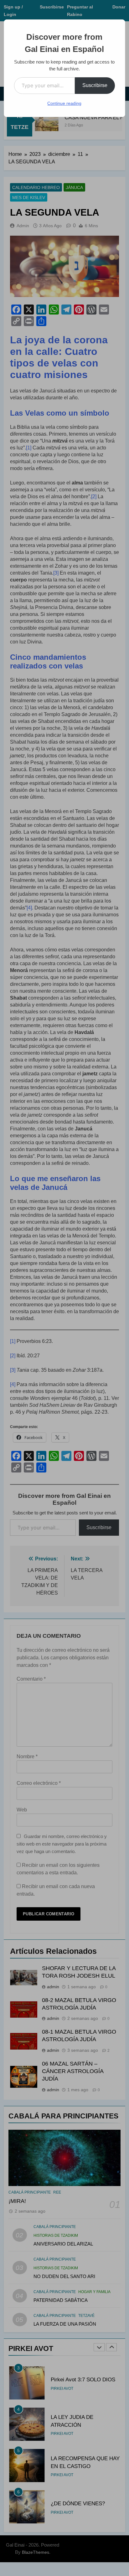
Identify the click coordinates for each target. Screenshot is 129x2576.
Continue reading (64, 103)
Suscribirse (95, 85)
